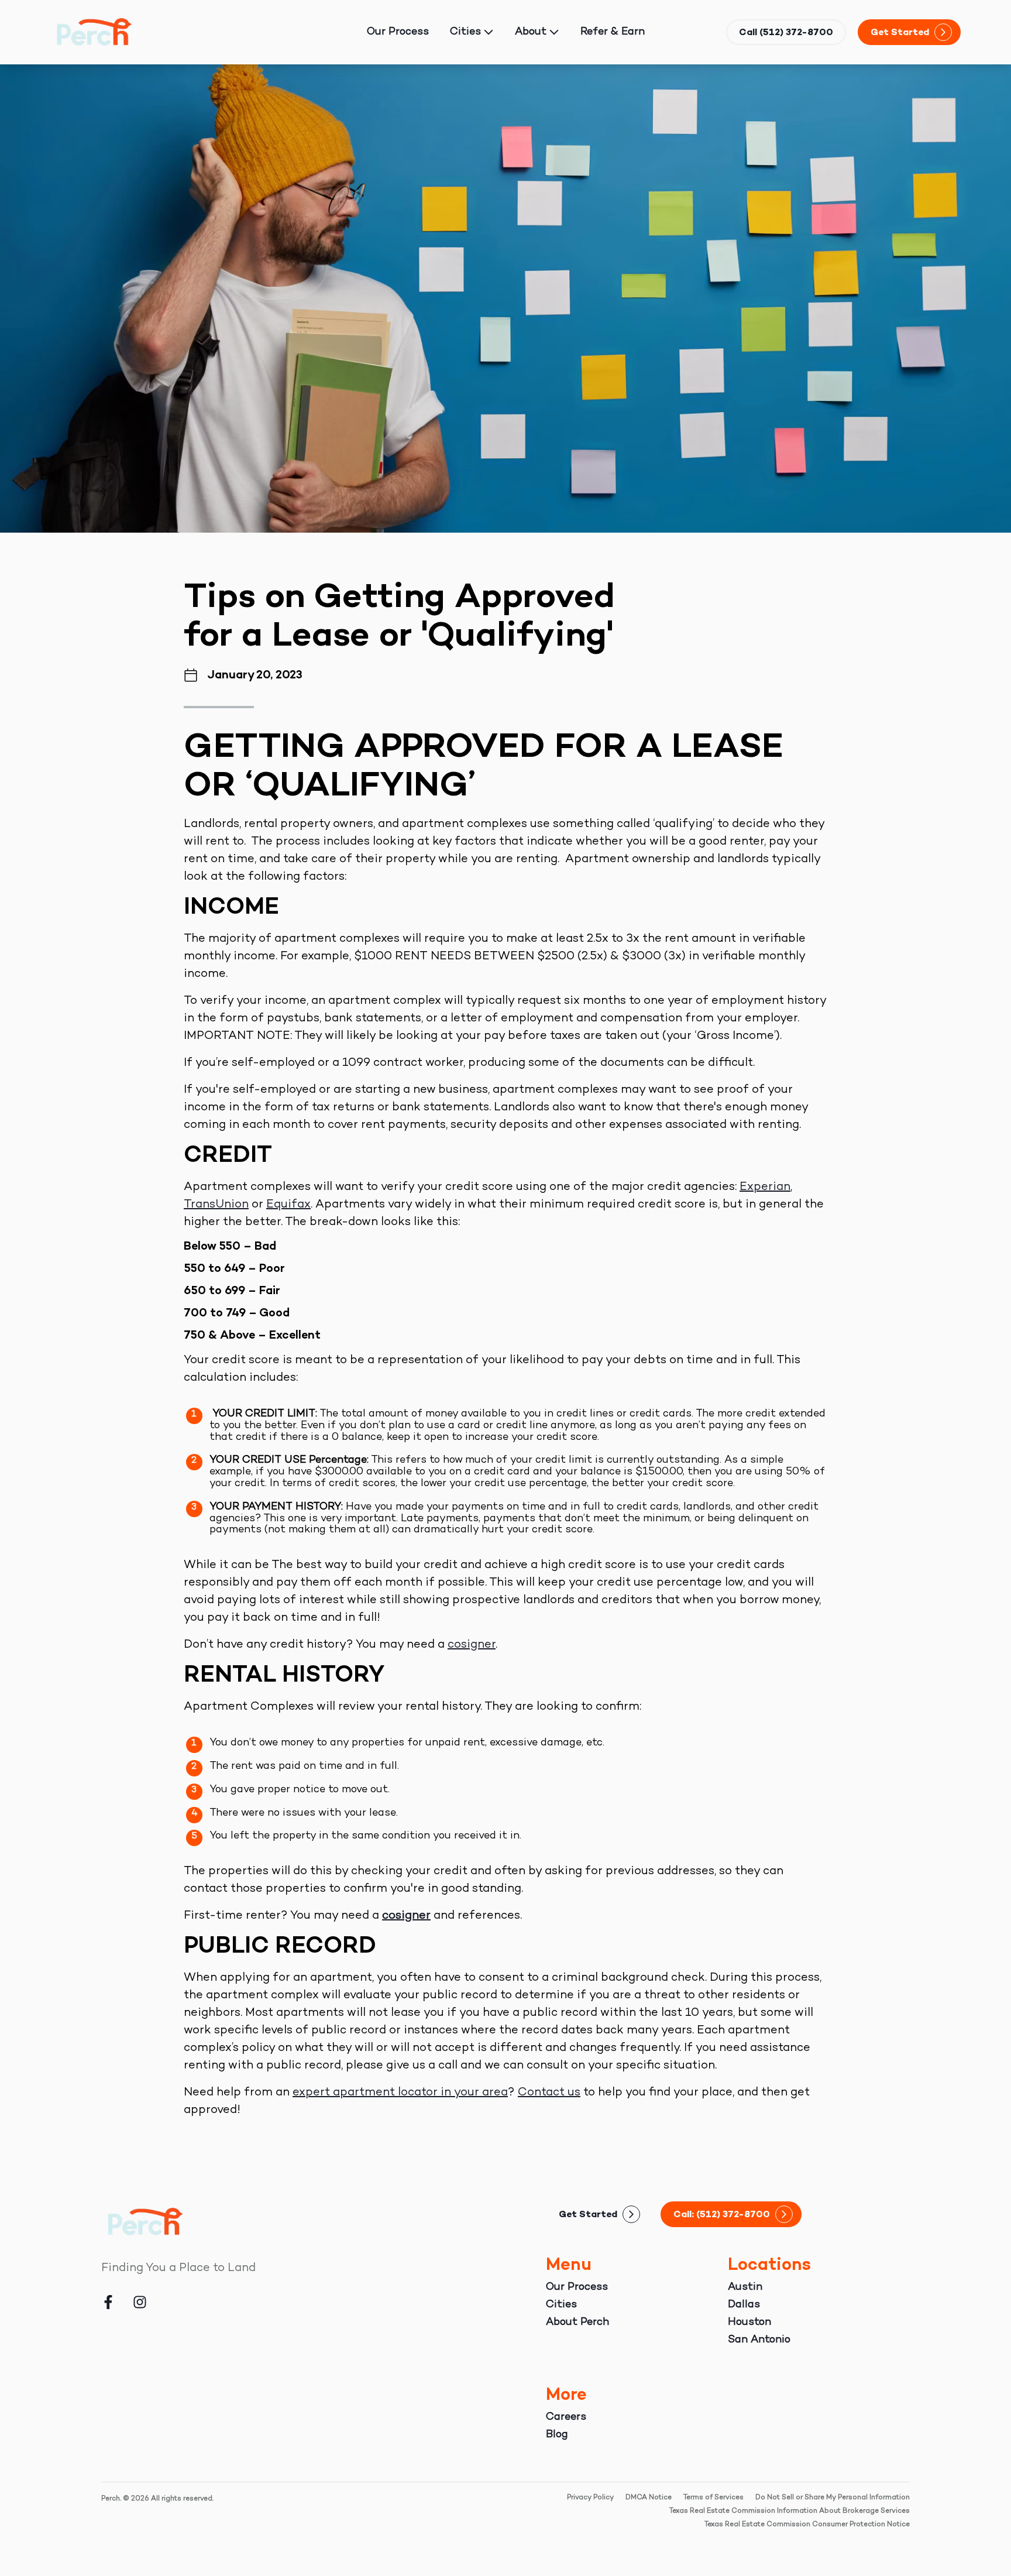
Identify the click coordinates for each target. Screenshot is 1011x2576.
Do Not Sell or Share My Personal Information (833, 2498)
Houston (749, 2322)
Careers (566, 2417)
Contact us (549, 2093)
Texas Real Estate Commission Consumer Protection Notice (807, 2525)
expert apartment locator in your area (400, 2093)
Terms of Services (713, 2498)
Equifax (288, 1205)
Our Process (398, 32)
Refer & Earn (613, 32)
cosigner (472, 1645)
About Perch (577, 2322)
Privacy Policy (590, 2498)
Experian (765, 1187)
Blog (557, 2435)
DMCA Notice (649, 2498)
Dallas (744, 2305)
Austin (745, 2287)
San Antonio (759, 2340)
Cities (465, 32)
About (531, 32)
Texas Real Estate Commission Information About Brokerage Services (790, 2511)
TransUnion (216, 1205)
